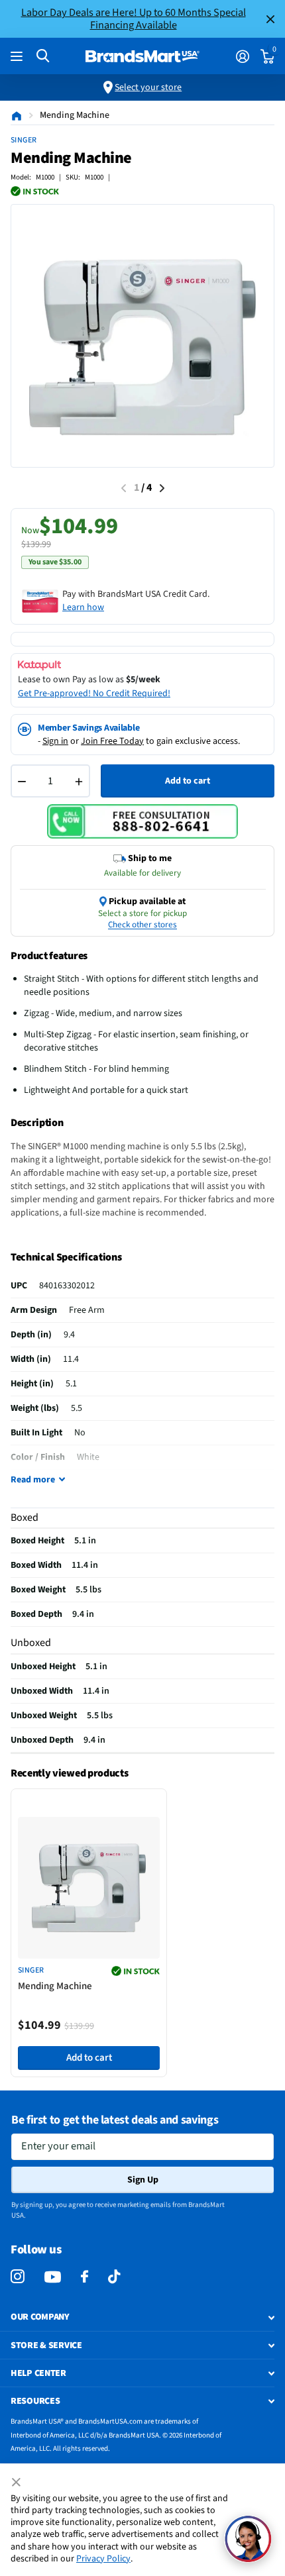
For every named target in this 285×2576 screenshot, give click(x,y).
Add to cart (188, 781)
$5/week (143, 680)
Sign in (55, 741)
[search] (43, 56)
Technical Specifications (66, 1257)
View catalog (18, 57)
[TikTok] (114, 2277)
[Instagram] (18, 2277)
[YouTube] (53, 2277)
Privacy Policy (103, 2559)
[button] (248, 2539)
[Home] (17, 115)
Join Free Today (112, 741)
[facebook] (85, 2277)
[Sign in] (242, 56)
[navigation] (162, 488)
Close (270, 19)
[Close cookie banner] (17, 2483)
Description (37, 1123)
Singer (24, 140)
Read (33, 1480)
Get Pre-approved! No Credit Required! (94, 694)
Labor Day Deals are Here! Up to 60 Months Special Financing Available (134, 19)
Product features (49, 956)
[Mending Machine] (89, 1888)
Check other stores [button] (142, 925)
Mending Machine (55, 1986)
